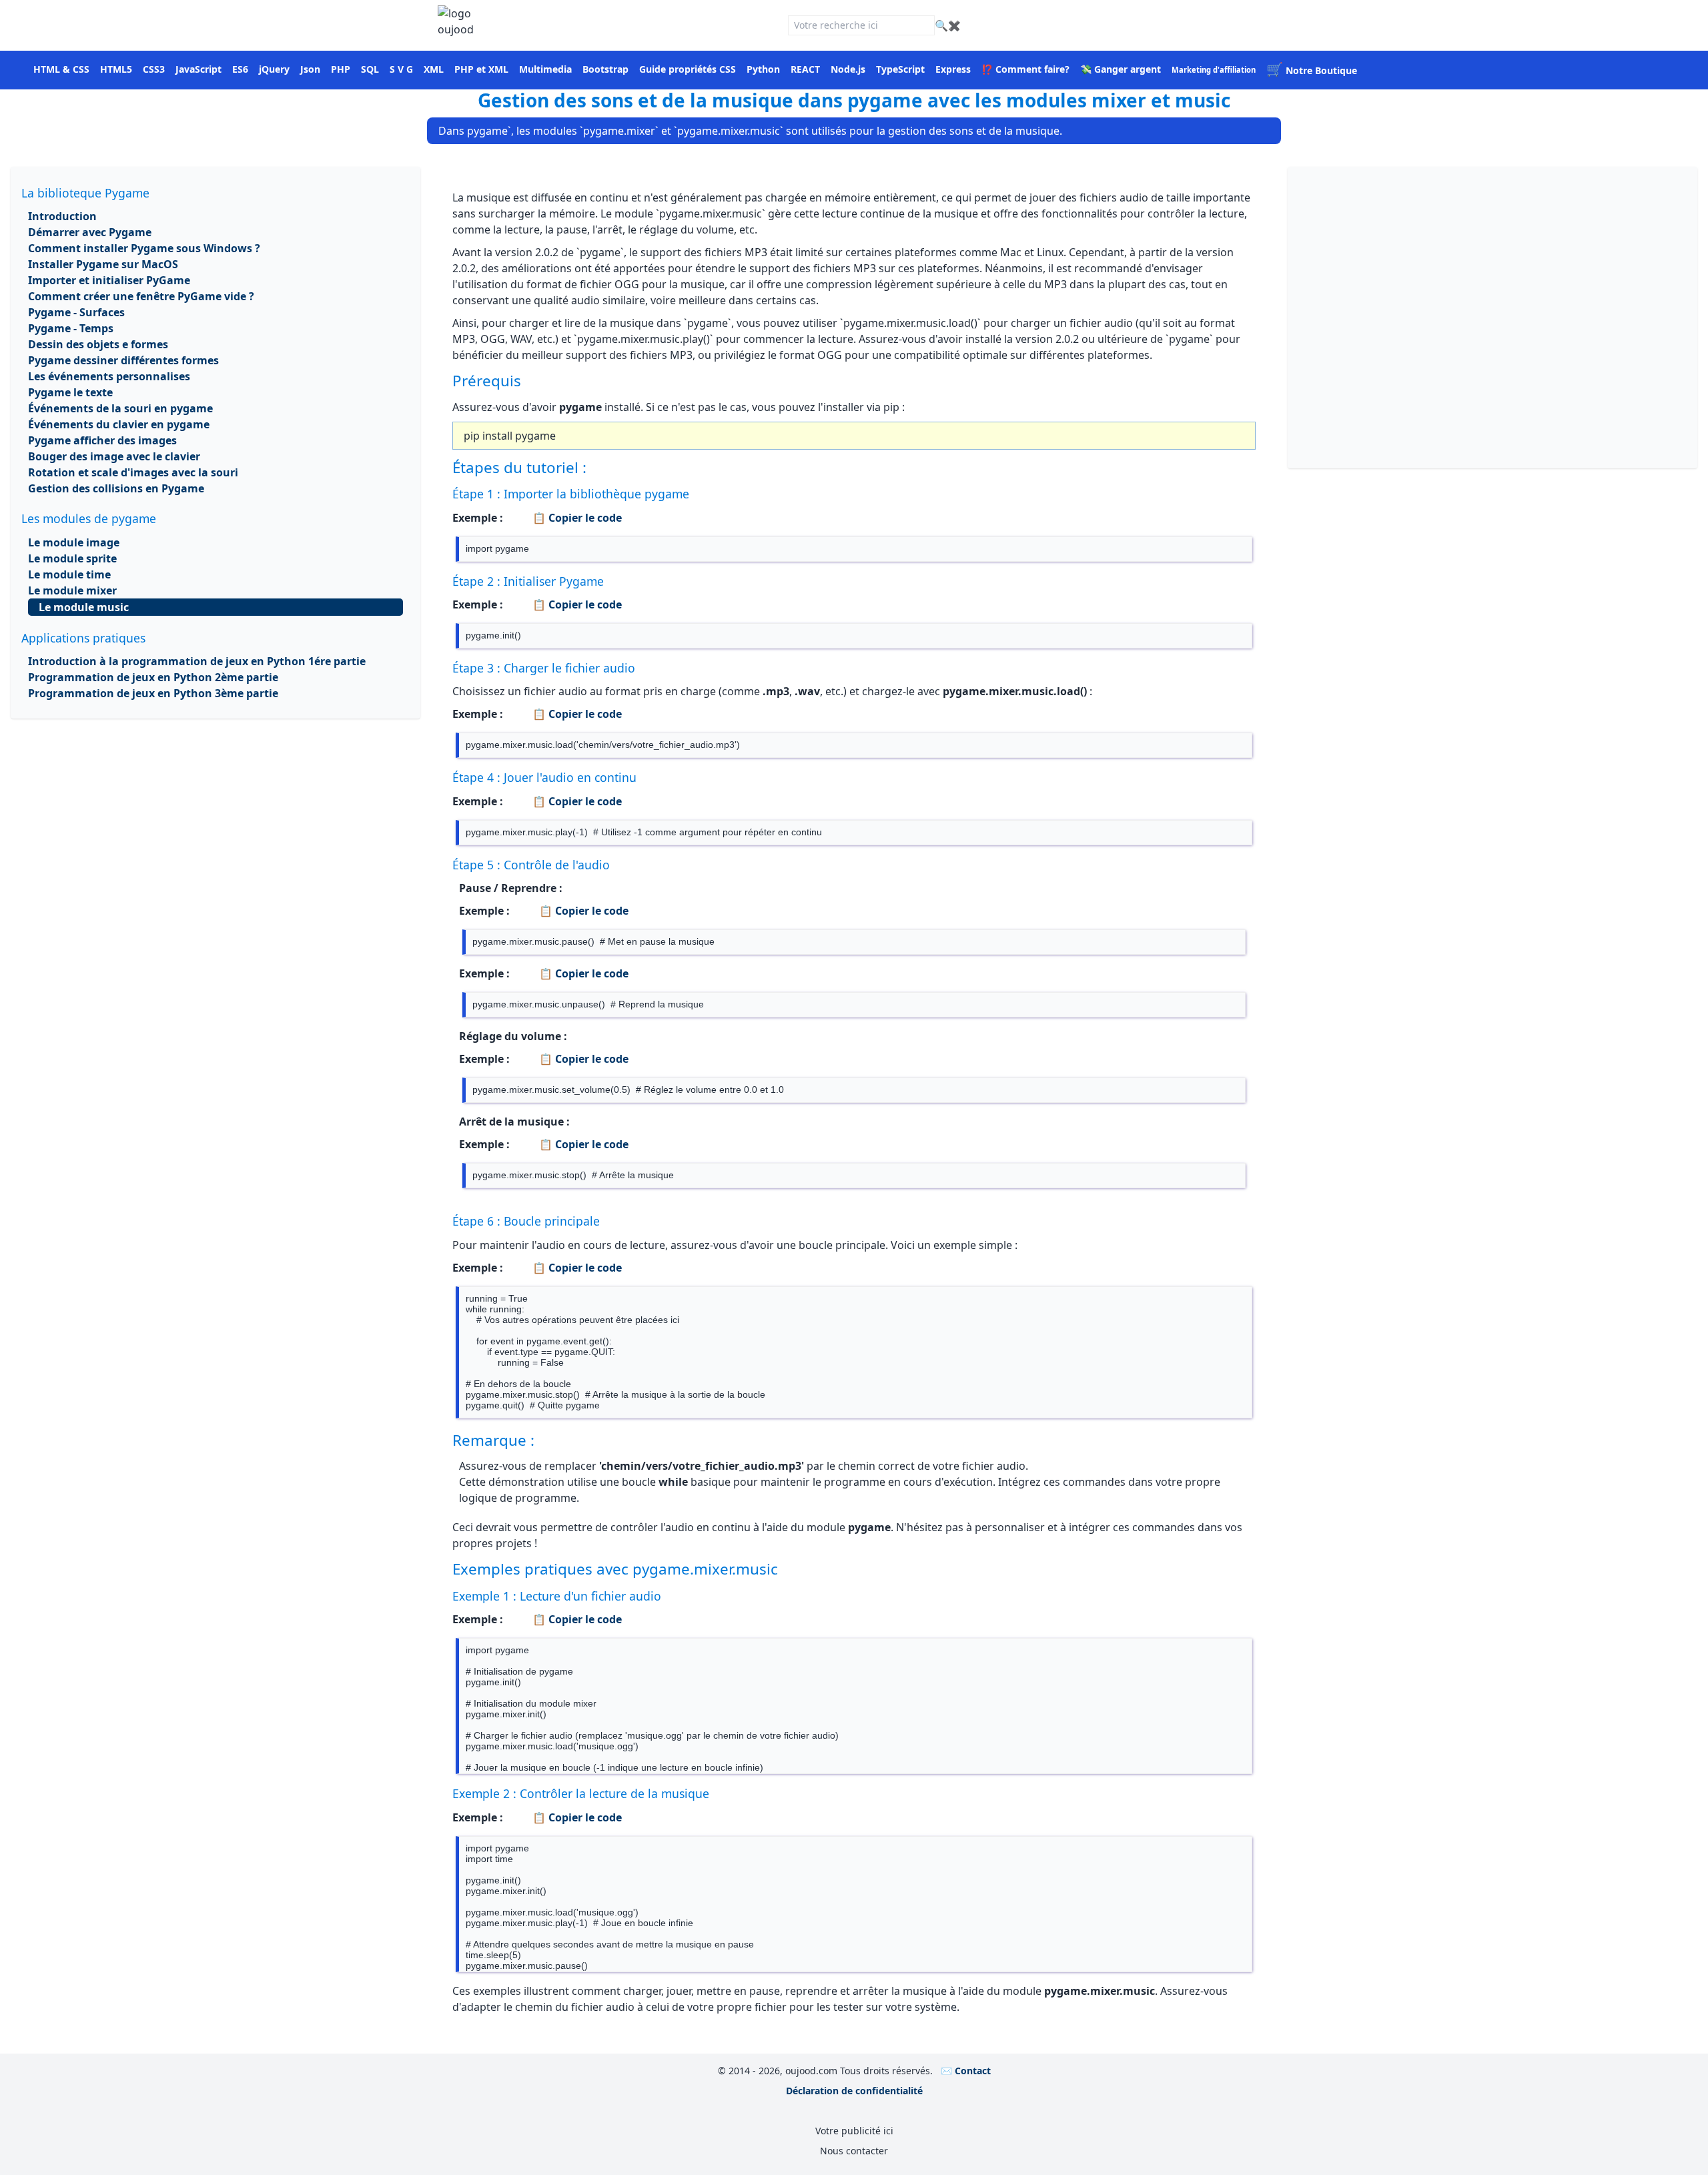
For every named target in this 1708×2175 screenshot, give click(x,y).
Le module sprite (72, 558)
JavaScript (198, 69)
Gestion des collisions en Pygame (116, 488)
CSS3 (154, 69)
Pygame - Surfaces (76, 312)
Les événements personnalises (109, 376)
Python (763, 69)
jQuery (274, 69)
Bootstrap (605, 69)
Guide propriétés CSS (688, 69)
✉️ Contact (966, 2071)
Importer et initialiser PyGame (109, 280)
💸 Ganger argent (1121, 69)
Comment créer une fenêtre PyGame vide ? (141, 296)
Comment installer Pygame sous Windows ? (144, 248)
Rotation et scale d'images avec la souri (133, 472)
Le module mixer (72, 590)
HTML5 (116, 69)
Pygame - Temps (71, 328)
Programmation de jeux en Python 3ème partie (153, 693)
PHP (341, 69)
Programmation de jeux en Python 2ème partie (153, 677)
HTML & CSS (61, 69)
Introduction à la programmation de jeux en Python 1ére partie (197, 661)
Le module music (84, 607)
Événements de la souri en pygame (120, 408)
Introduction (62, 216)
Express (953, 69)
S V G (401, 69)
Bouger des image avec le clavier (114, 456)
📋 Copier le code (576, 518)
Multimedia (545, 69)
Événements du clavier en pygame (119, 424)
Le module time (69, 574)
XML (434, 69)
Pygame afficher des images (102, 440)
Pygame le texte (70, 392)
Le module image (74, 542)
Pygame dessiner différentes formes (123, 360)
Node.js (848, 69)
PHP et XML (481, 69)
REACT (805, 69)
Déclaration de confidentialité (854, 2091)
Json (310, 69)
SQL (370, 69)
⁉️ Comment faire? (1025, 69)
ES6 (240, 69)
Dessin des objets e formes (98, 344)
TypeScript (900, 69)
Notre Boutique (1312, 70)
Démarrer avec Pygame (90, 232)
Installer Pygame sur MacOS (103, 264)
